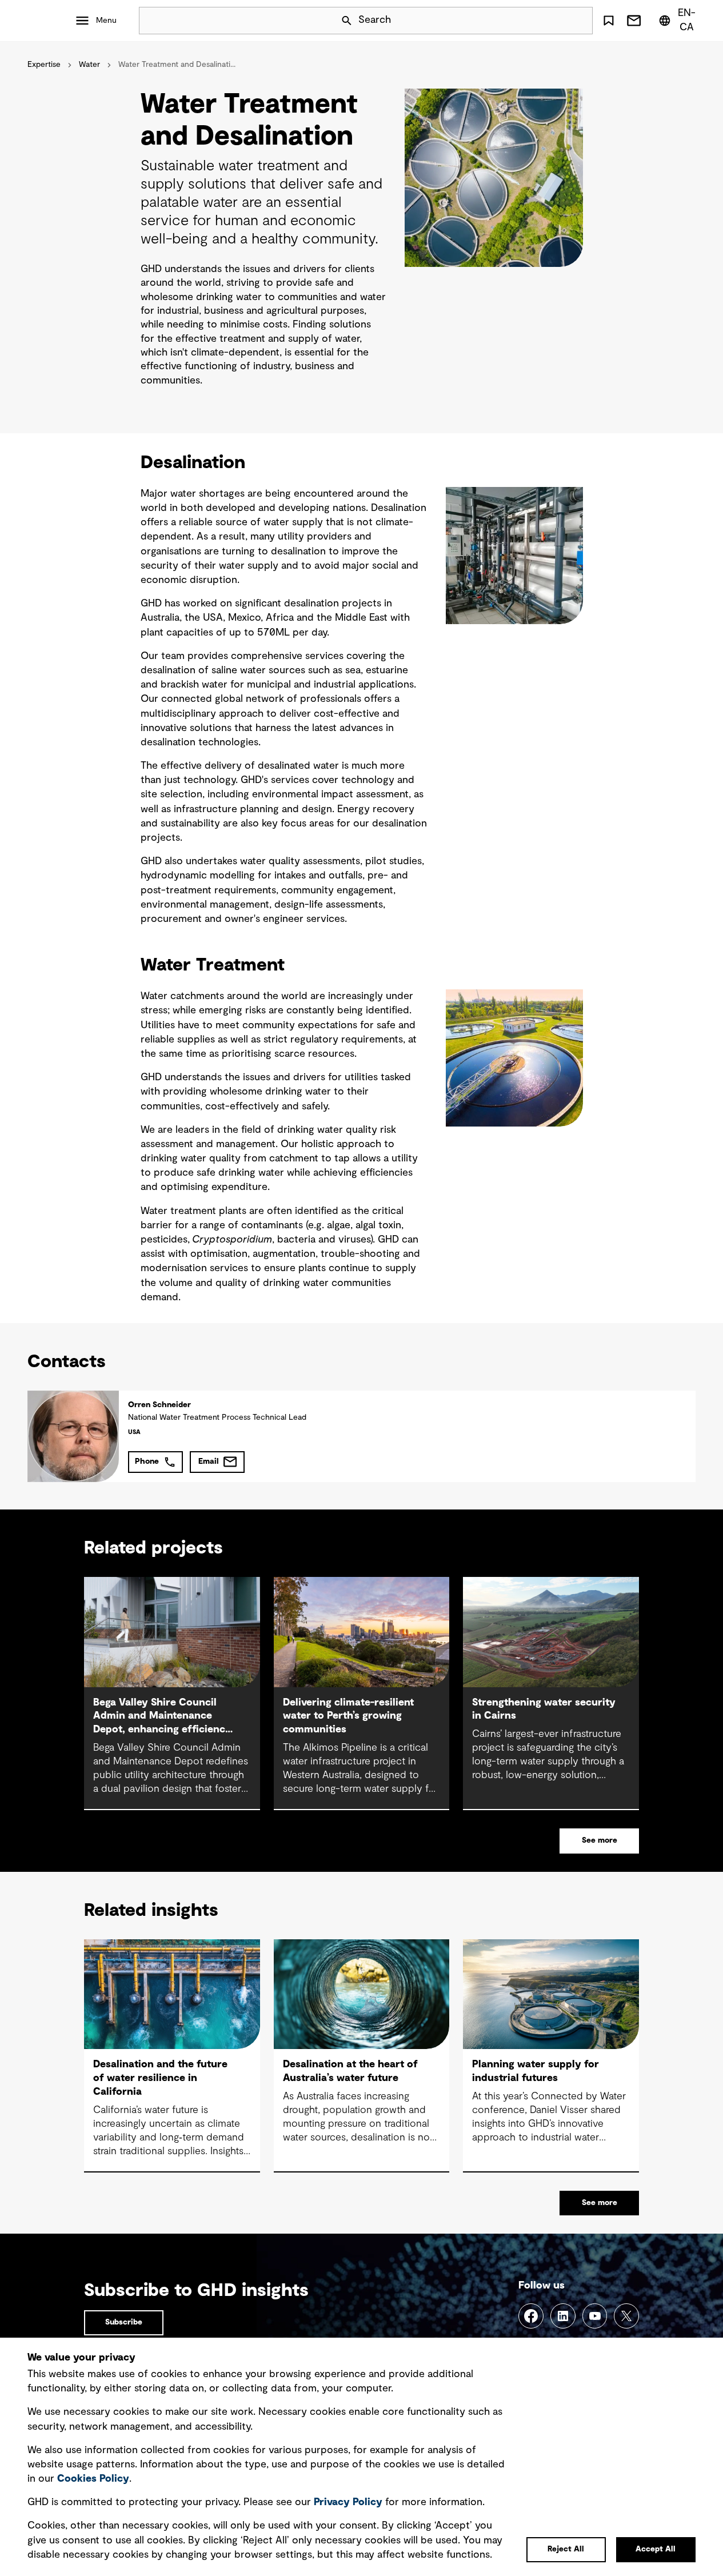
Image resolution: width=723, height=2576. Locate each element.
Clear (552, 21)
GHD (46, 21)
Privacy (348, 2502)
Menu (106, 21)
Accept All (656, 2549)
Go (579, 21)
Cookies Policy (93, 2479)
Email (209, 1461)
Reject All (566, 2549)
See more (600, 1840)
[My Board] (609, 21)
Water (89, 65)
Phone (147, 1461)
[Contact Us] (634, 21)
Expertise (44, 65)
